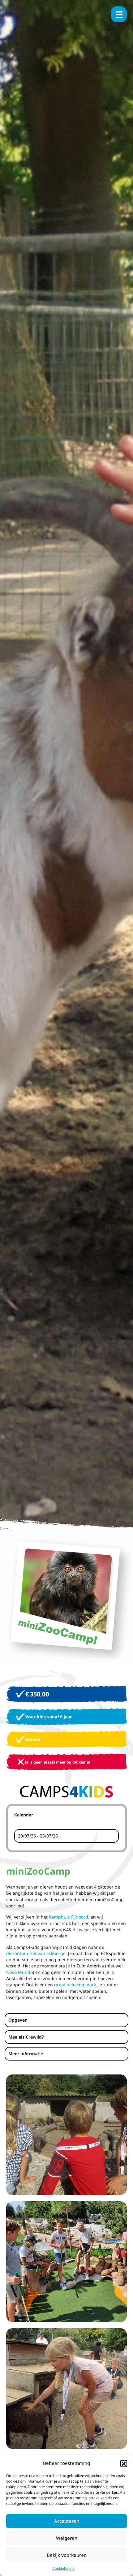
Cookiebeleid (63, 2568)
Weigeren (67, 2538)
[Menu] (119, 14)
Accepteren (67, 2521)
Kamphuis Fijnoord (69, 1917)
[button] (124, 2463)
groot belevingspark (75, 1985)
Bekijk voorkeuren (67, 2555)
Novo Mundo (19, 1972)
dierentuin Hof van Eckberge (36, 1953)
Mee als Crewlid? (26, 2037)
